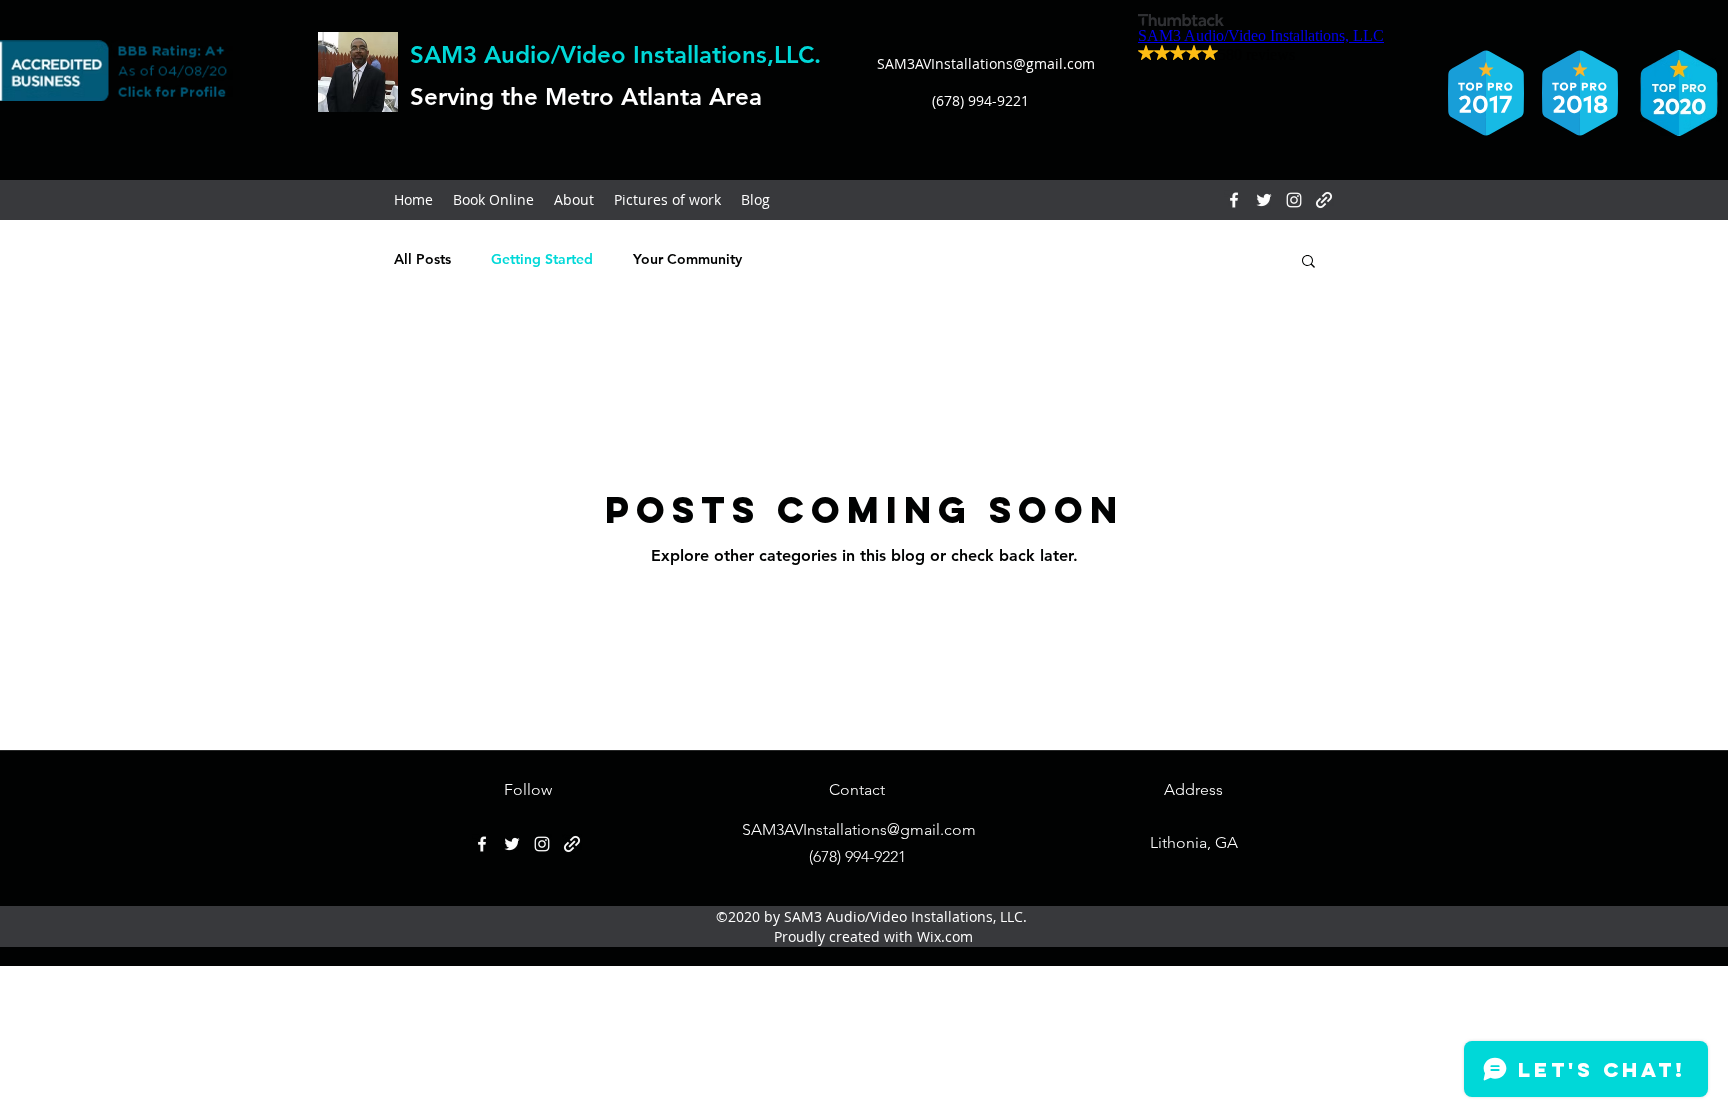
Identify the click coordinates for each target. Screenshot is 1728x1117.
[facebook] (1234, 200)
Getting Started (542, 259)
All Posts (422, 259)
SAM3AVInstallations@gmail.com (986, 63)
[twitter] (1264, 200)
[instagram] (1294, 200)
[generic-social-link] (1324, 200)
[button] (1308, 262)
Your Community (687, 259)
